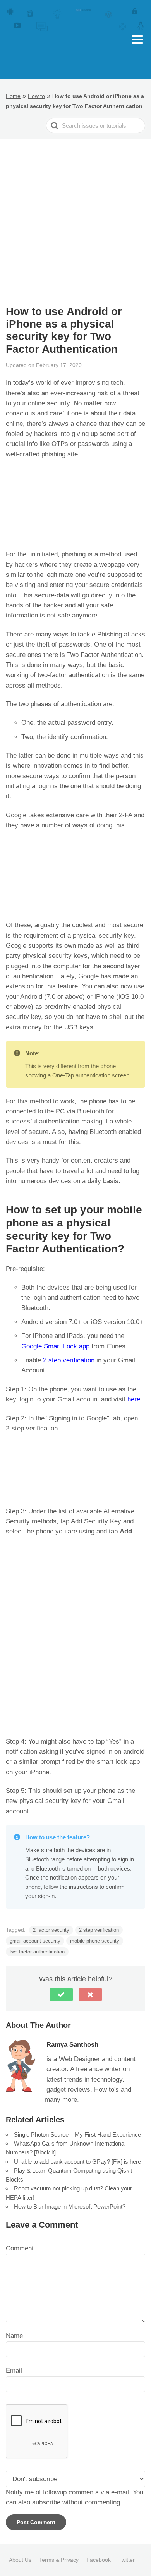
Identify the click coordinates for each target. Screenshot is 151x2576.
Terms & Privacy (59, 2560)
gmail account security (35, 1941)
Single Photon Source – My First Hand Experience (77, 2134)
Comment (20, 2248)
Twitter (127, 2560)
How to (36, 96)
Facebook (99, 2560)
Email (14, 2371)
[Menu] (137, 39)
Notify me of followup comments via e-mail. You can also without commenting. (75, 2497)
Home (13, 96)
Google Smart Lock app (55, 1346)
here (134, 1399)
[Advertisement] (75, 218)
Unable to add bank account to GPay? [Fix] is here (77, 2162)
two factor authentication (37, 1952)
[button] (61, 1995)
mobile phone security (95, 1941)
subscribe (46, 2502)
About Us (20, 2560)
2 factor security (51, 1930)
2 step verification (69, 1360)
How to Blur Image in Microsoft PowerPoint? (70, 2206)
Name (14, 2336)
